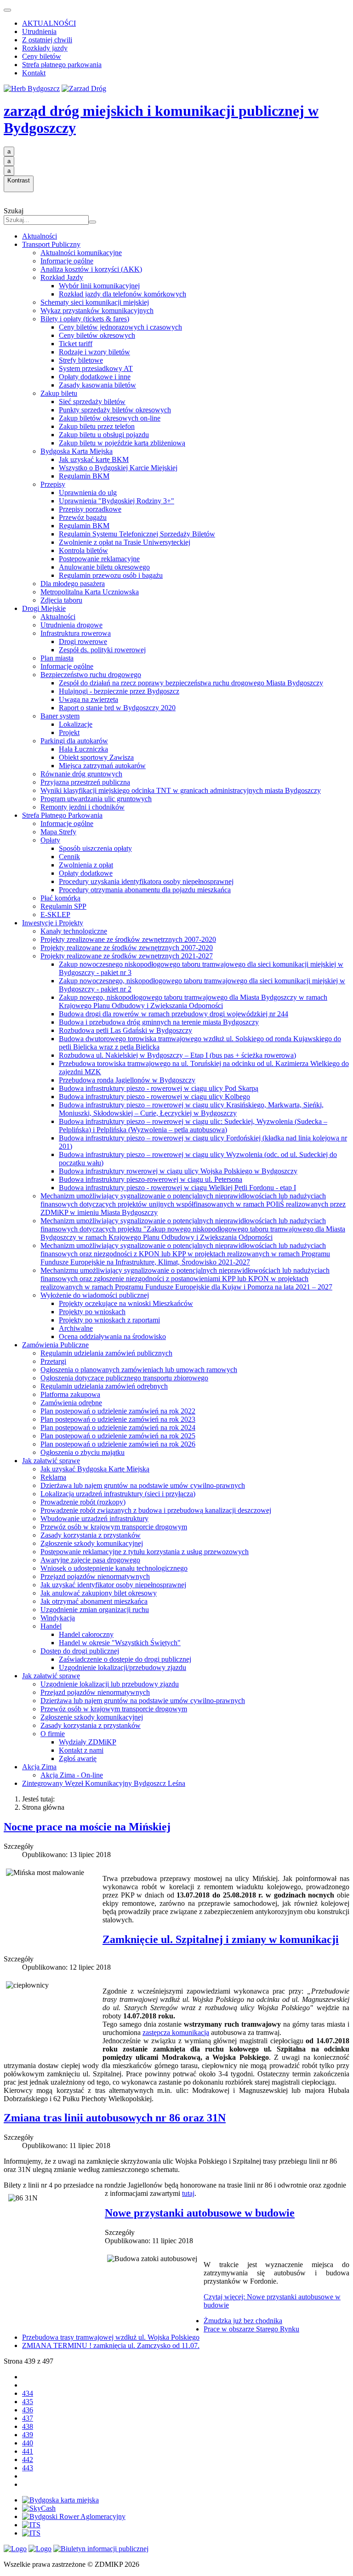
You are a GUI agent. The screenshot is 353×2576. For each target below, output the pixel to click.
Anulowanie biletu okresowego (104, 567)
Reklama (53, 1477)
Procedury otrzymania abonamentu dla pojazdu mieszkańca (145, 890)
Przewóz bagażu (83, 517)
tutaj (188, 2193)
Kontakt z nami (81, 1750)
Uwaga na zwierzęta (88, 699)
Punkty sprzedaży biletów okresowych (115, 410)
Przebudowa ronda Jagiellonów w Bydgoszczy (127, 1080)
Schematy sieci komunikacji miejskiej (95, 302)
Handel (51, 1626)
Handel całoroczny (86, 1634)
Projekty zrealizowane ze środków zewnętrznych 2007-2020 (128, 939)
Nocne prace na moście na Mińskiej (87, 1827)
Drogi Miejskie (44, 608)
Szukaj (14, 211)
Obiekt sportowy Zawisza (96, 757)
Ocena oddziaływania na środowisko (112, 1336)
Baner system (60, 716)
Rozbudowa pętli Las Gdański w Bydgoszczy (125, 1030)
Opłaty (50, 840)
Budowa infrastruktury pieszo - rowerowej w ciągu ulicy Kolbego (154, 1097)
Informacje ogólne (67, 261)
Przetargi (53, 1361)
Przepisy (53, 484)
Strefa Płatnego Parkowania (62, 815)
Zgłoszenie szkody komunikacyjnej (92, 1543)
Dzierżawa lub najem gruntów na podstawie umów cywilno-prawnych (143, 1485)
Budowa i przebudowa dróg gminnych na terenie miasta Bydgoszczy (159, 1022)
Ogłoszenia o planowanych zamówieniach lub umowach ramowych (139, 1370)
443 (28, 2468)
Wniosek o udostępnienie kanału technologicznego (114, 1568)
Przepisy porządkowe (90, 509)
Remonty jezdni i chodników (83, 807)
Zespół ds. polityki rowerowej (102, 650)
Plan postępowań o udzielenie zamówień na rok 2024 (118, 1428)
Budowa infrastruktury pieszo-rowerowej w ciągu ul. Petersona (151, 1179)
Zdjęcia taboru (61, 600)
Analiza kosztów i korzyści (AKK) (91, 269)
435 (28, 2402)
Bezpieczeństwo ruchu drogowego (91, 675)
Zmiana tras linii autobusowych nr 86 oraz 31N (115, 2118)
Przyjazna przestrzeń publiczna (85, 782)
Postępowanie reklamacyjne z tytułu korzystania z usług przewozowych (145, 1552)
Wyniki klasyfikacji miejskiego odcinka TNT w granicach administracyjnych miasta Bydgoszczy (181, 790)
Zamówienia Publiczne (55, 1345)
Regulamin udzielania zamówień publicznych (106, 1353)
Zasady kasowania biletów (97, 385)
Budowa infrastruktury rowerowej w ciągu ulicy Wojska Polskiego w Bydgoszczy (178, 1171)
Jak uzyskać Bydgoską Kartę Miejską (95, 1469)
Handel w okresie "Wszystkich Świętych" (120, 1643)
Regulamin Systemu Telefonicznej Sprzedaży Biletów (137, 534)
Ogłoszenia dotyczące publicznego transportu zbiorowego (124, 1378)
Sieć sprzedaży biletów (92, 402)
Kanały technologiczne (74, 931)
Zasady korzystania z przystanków (91, 1535)
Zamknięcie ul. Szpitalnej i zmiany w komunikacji (221, 1939)
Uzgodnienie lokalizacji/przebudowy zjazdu (122, 1667)
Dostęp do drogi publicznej (80, 1651)
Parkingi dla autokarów (74, 741)
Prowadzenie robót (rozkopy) (83, 1502)
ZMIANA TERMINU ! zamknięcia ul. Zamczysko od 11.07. (111, 2345)
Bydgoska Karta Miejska (77, 451)
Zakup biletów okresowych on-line (110, 418)
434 (28, 2393)
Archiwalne (76, 1328)
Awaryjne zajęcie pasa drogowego (90, 1560)
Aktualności (40, 236)
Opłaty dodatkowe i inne (95, 377)
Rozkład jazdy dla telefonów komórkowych (122, 294)
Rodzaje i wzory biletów (94, 352)
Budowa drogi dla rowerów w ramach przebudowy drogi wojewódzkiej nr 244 (174, 1014)
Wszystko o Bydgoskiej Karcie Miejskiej (118, 468)
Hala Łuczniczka (83, 749)
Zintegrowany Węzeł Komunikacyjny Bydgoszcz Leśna (104, 1783)
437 (28, 2418)
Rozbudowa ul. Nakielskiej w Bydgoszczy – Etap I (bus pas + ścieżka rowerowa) (177, 1055)
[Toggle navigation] (7, 10)
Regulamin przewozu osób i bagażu (111, 575)
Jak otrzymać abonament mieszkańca (94, 1601)
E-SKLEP (55, 915)
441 (28, 2451)
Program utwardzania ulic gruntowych (96, 799)
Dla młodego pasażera (73, 584)
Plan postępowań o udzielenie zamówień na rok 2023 (118, 1419)
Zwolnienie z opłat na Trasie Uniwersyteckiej (125, 542)
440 (28, 2443)
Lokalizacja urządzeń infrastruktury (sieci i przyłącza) (118, 1494)
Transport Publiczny (51, 244)
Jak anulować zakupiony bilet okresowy (99, 1593)
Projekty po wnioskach (92, 1312)
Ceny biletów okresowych (97, 335)
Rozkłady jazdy (45, 48)
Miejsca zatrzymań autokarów (102, 766)
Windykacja (58, 1618)
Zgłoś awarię (78, 1758)
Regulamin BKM (84, 476)
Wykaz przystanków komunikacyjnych (97, 311)
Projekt (69, 732)
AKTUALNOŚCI (49, 23)
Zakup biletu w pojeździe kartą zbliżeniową (122, 443)
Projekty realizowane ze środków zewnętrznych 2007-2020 (127, 948)
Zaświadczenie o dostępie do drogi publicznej (125, 1659)
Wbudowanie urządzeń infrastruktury (94, 1519)
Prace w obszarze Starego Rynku (251, 2329)
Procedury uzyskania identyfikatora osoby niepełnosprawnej (146, 881)
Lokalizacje (76, 724)
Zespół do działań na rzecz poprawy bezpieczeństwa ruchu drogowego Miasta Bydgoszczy (191, 683)
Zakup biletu (59, 393)
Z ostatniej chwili (47, 40)
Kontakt (34, 73)
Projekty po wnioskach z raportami (109, 1320)
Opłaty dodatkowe (86, 873)
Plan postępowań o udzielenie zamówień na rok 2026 (118, 1444)
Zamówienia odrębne (71, 1403)
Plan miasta (57, 658)
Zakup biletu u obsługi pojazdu (104, 435)
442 (28, 2459)
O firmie (53, 1734)
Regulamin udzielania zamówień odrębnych (104, 1386)
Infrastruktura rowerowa (76, 633)
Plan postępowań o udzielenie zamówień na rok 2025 (118, 1436)
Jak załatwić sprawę (51, 1461)
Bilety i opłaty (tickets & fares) (85, 319)
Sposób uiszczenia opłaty (95, 848)
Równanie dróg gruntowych (81, 774)
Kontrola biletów (83, 550)
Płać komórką (60, 898)
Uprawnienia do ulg (88, 493)
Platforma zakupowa (70, 1394)
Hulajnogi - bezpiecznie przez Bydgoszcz (119, 691)
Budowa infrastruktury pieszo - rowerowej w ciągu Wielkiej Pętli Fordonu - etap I (177, 1188)
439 (28, 2435)
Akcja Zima (39, 1767)
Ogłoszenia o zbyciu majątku (83, 1452)
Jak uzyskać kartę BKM (94, 459)
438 (28, 2426)
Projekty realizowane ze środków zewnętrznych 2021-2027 (127, 956)
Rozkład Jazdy (62, 277)
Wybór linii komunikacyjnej (99, 286)
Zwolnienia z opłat (86, 865)
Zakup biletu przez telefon (97, 426)
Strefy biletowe (81, 360)
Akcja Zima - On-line (72, 1775)
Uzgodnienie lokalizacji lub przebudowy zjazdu (110, 1684)
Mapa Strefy (58, 832)
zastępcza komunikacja (176, 2032)
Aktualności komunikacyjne (81, 253)
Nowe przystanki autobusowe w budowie (200, 2213)
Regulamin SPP (63, 906)
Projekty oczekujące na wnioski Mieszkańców (126, 1303)
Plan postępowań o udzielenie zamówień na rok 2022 (118, 1411)
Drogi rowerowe (83, 641)
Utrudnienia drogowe (71, 625)
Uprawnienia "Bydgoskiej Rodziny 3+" (117, 501)
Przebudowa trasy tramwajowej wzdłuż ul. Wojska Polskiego (111, 2337)
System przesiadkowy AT (96, 368)
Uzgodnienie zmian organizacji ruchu (95, 1610)
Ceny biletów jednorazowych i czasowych (120, 327)
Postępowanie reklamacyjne (99, 559)
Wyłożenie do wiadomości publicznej (95, 1295)
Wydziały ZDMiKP (88, 1742)
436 (28, 2410)
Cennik (69, 857)
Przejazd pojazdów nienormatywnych (95, 1576)
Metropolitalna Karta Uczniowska (90, 592)
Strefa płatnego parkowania (62, 65)
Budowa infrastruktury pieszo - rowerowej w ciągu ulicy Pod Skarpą (159, 1088)
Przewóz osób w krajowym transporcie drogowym (114, 1527)
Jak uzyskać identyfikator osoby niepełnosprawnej (113, 1585)
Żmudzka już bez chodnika (243, 2321)
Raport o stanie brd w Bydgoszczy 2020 (117, 708)
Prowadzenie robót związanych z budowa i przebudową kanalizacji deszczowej (156, 1510)
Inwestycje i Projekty (53, 923)
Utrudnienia (39, 31)
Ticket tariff (76, 344)
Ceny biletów (42, 56)
